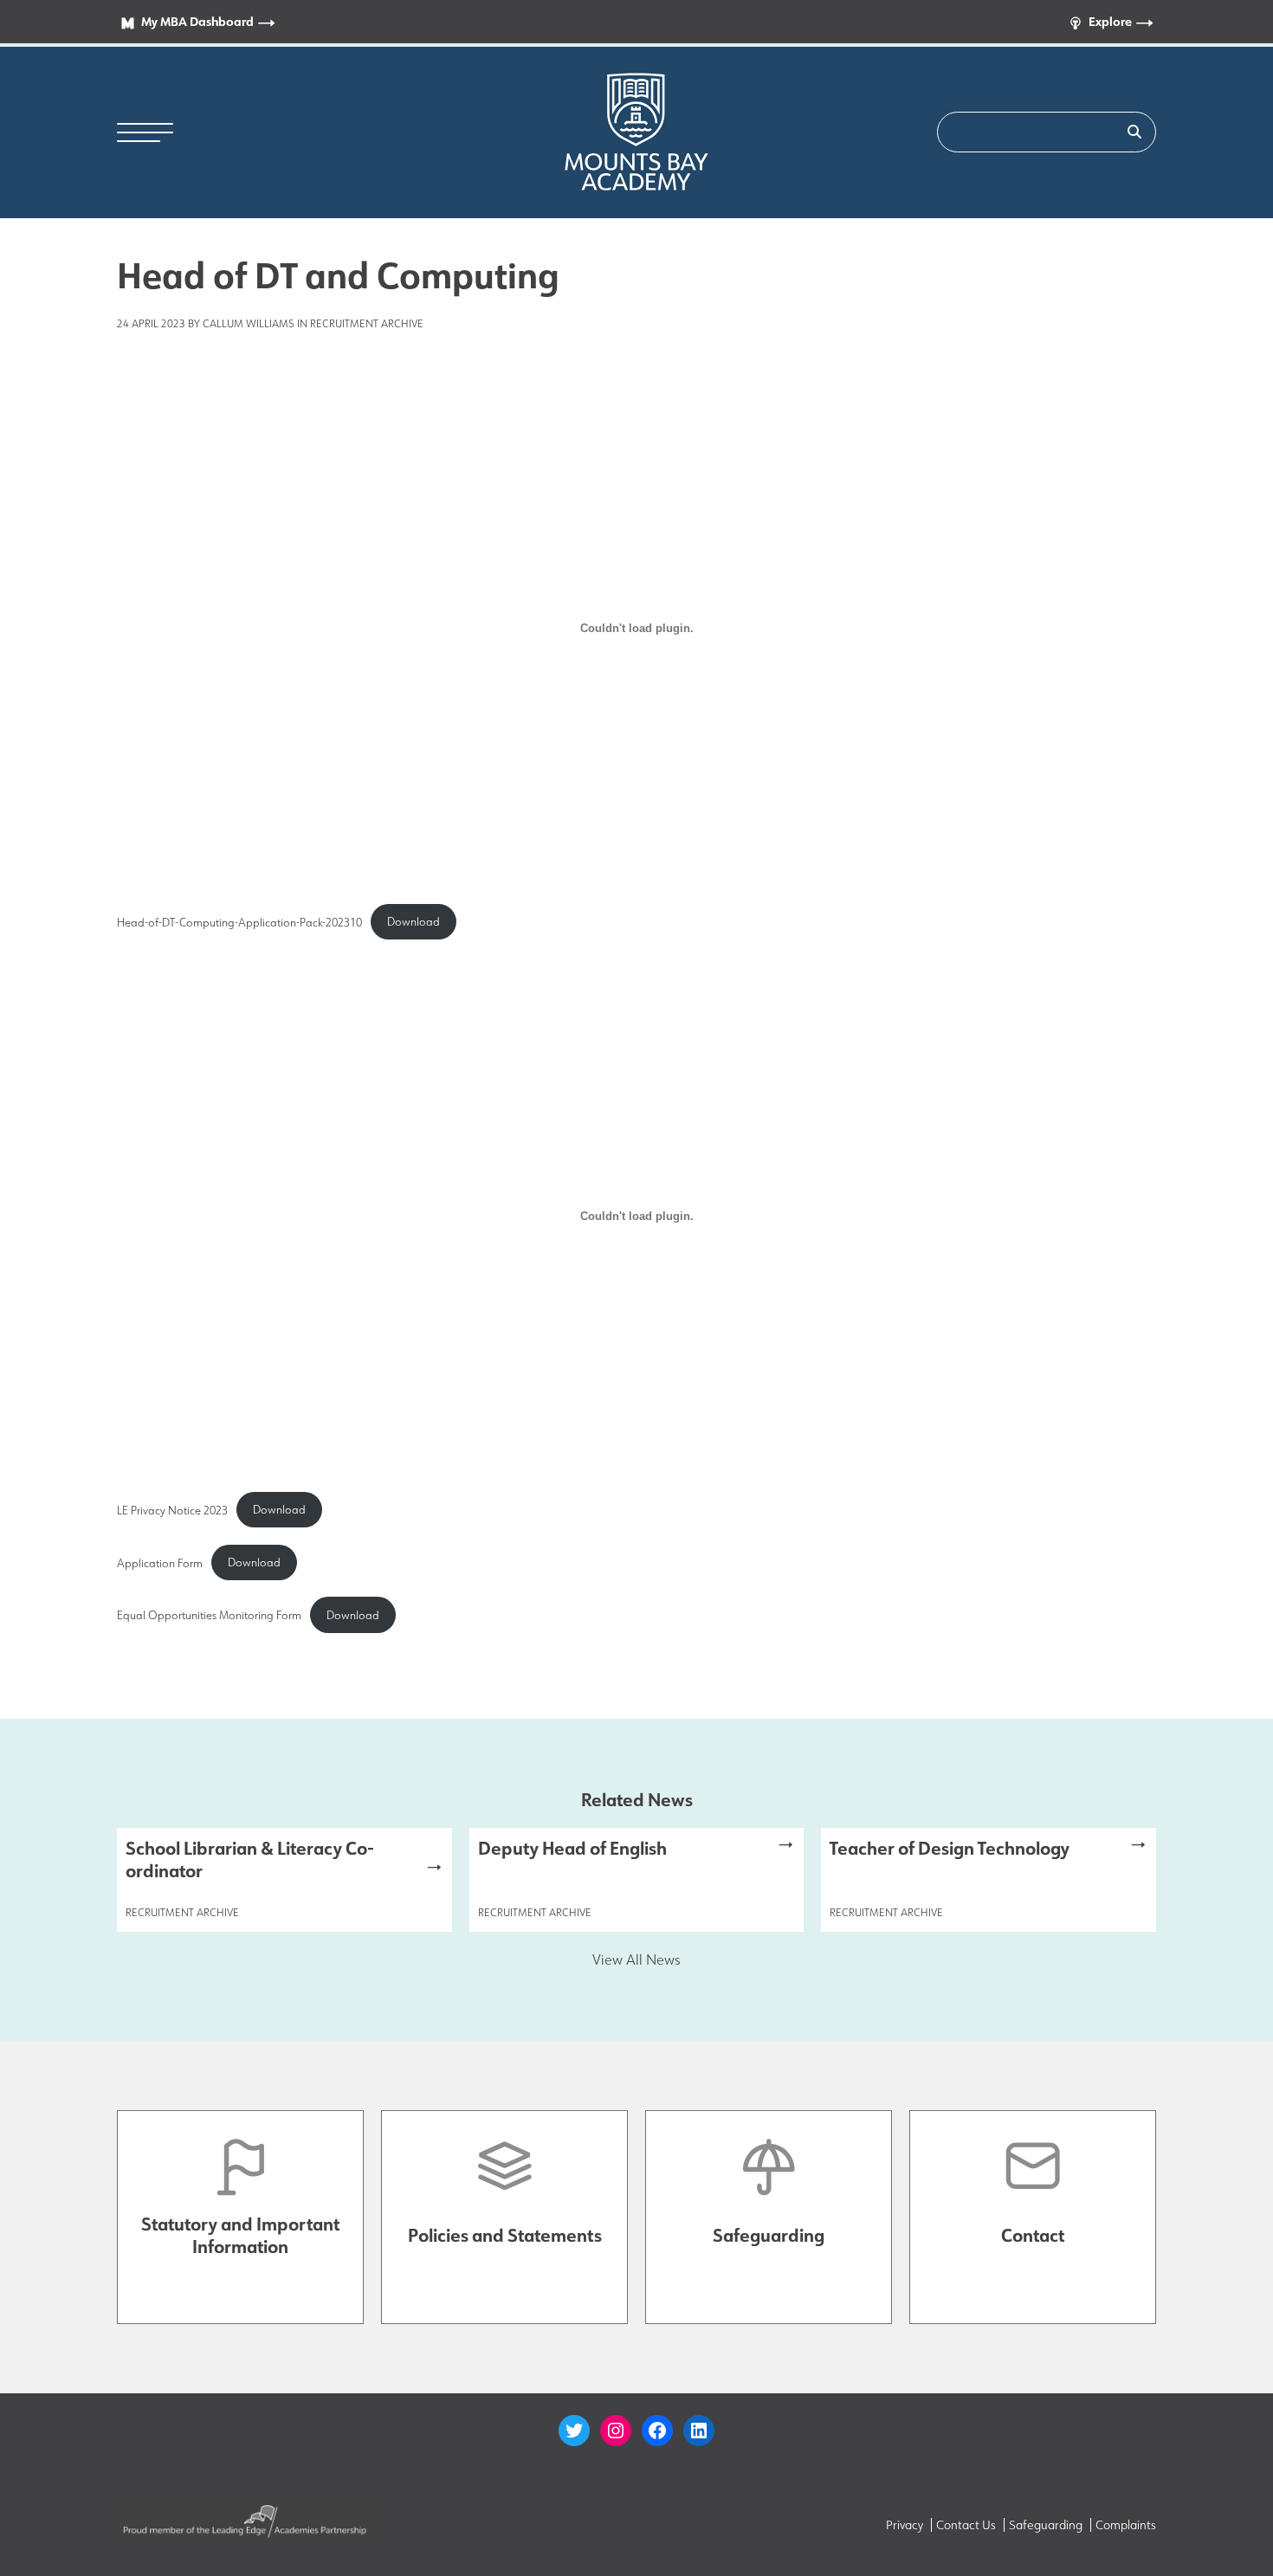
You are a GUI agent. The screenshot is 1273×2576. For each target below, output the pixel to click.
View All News (636, 1959)
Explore (1110, 21)
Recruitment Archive (367, 323)
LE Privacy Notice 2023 (172, 1509)
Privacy (905, 2525)
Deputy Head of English (572, 1848)
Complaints (1126, 2525)
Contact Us (966, 2525)
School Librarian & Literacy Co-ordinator (250, 1859)
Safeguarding (1046, 2525)
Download (414, 921)
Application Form (160, 1562)
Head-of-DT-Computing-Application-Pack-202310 (239, 921)
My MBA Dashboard (197, 21)
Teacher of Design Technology (950, 1848)
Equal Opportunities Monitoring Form (209, 1615)
